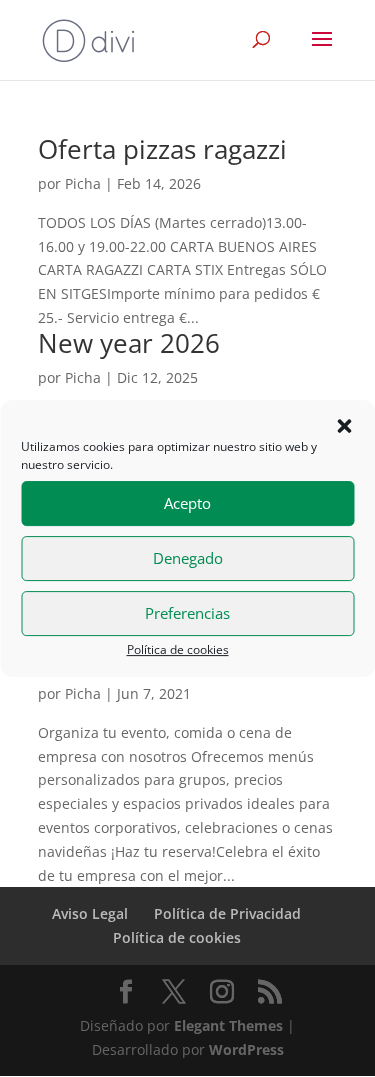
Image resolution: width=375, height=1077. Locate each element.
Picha (83, 183)
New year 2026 (129, 343)
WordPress (246, 1049)
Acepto (187, 503)
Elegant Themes (228, 1025)
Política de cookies (178, 649)
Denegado (188, 558)
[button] (344, 426)
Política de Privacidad (227, 913)
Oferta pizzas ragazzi (162, 149)
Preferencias (187, 613)
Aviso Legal (90, 913)
